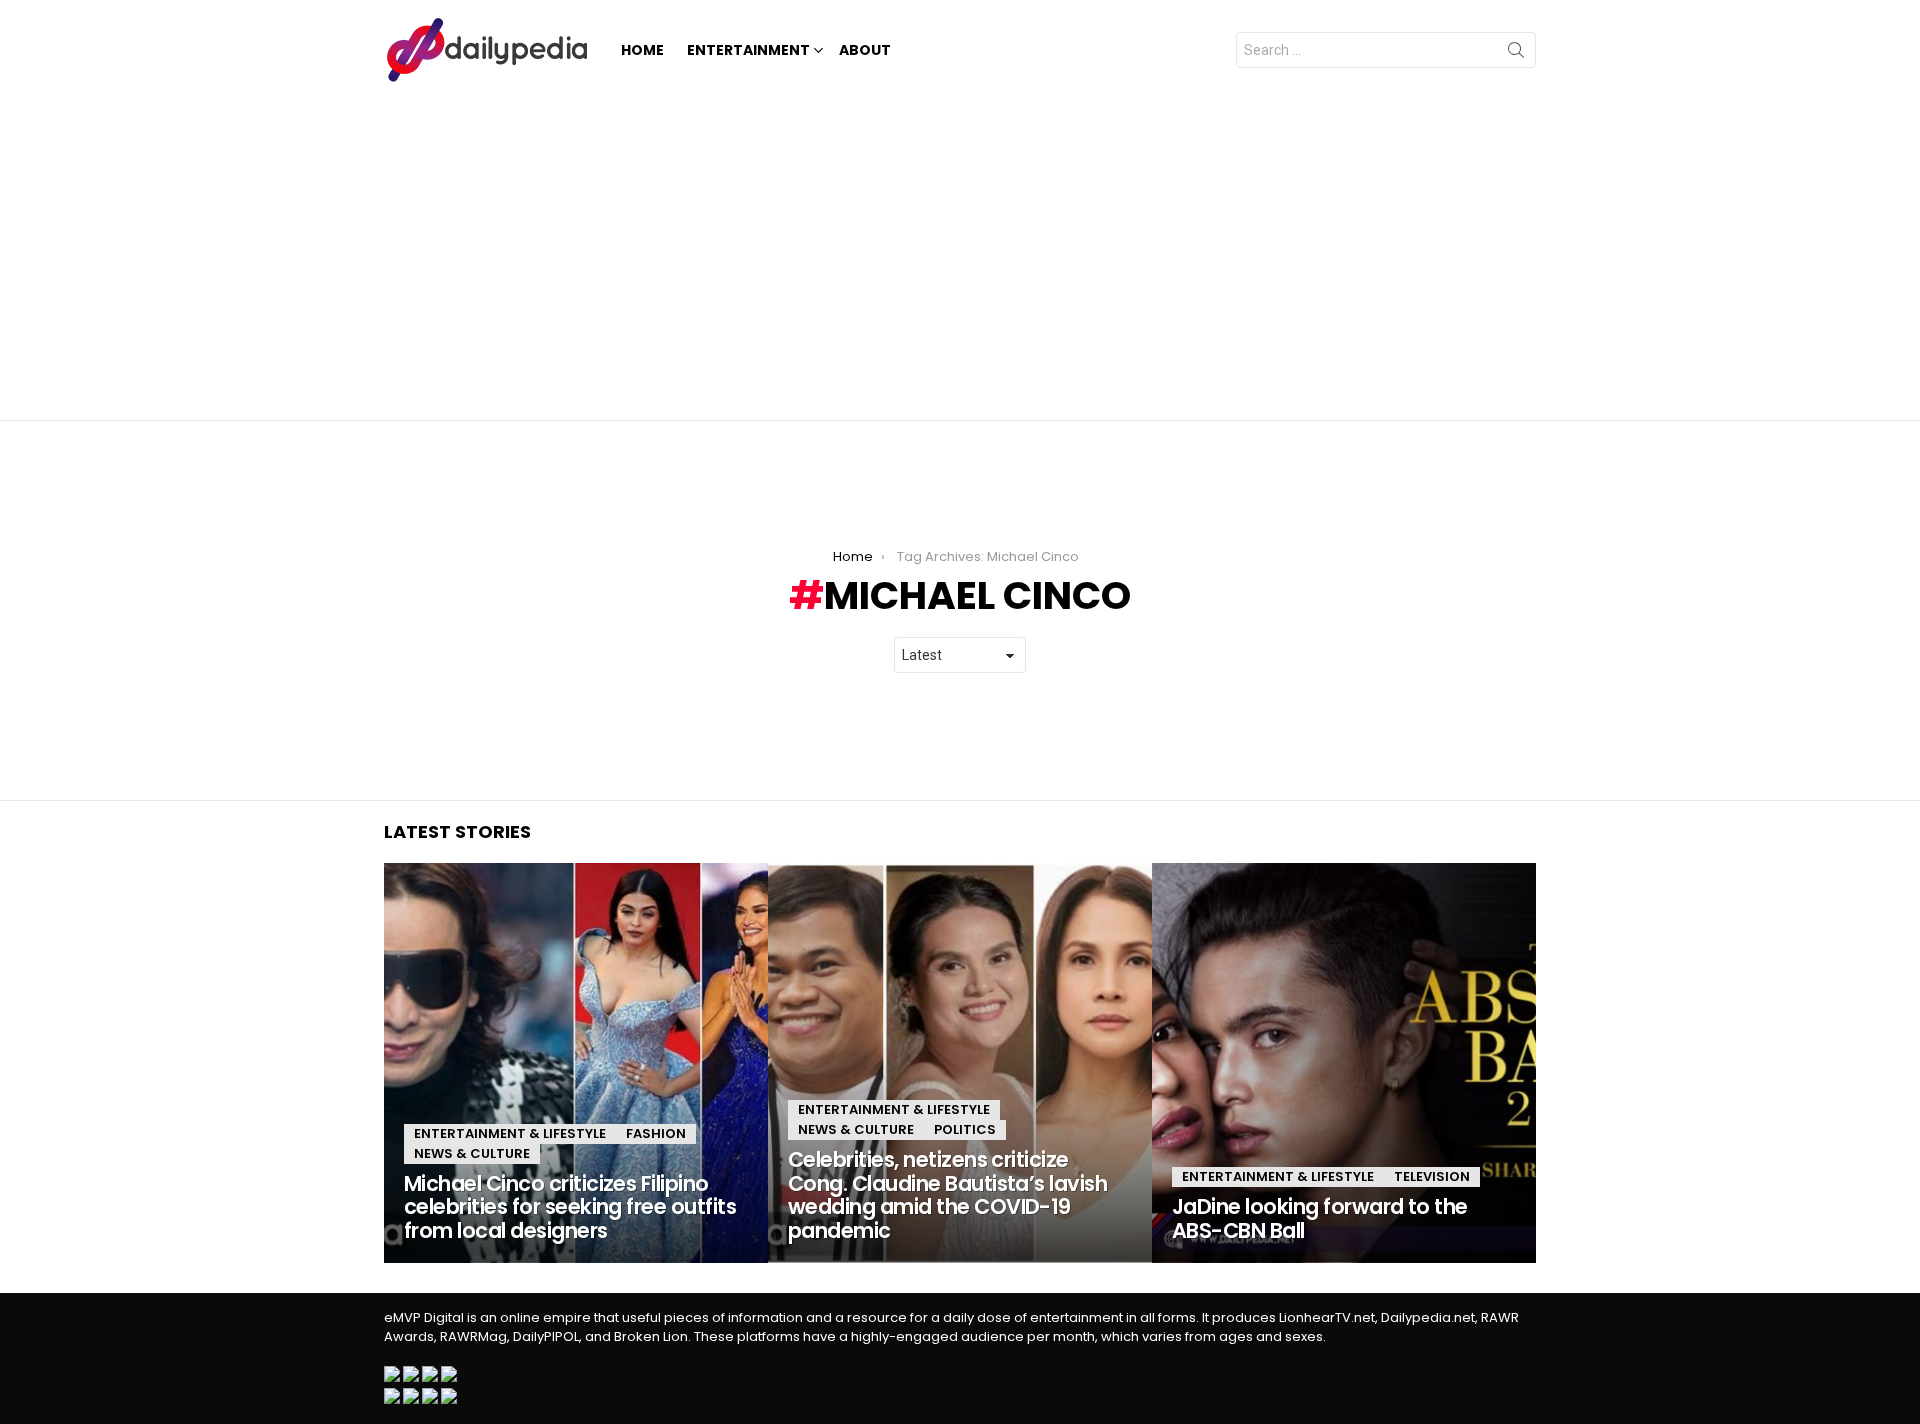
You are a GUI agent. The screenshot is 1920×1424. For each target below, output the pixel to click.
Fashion (656, 1133)
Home (642, 50)
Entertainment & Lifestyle (510, 1133)
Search (1516, 54)
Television (1432, 1176)
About (865, 50)
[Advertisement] (960, 250)
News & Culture (472, 1153)
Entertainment (748, 50)
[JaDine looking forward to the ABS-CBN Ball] (1344, 1063)
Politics (965, 1129)
